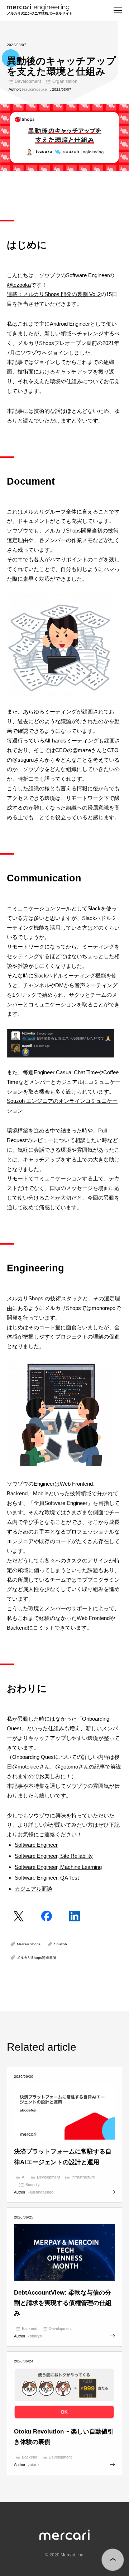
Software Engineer (36, 1845)
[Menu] (118, 10)
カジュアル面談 (34, 1889)
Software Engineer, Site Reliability (54, 1856)
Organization (65, 81)
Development (28, 81)
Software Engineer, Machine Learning (58, 1867)
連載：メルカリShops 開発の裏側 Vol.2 (54, 294)
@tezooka (19, 285)
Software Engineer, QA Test (47, 1878)
